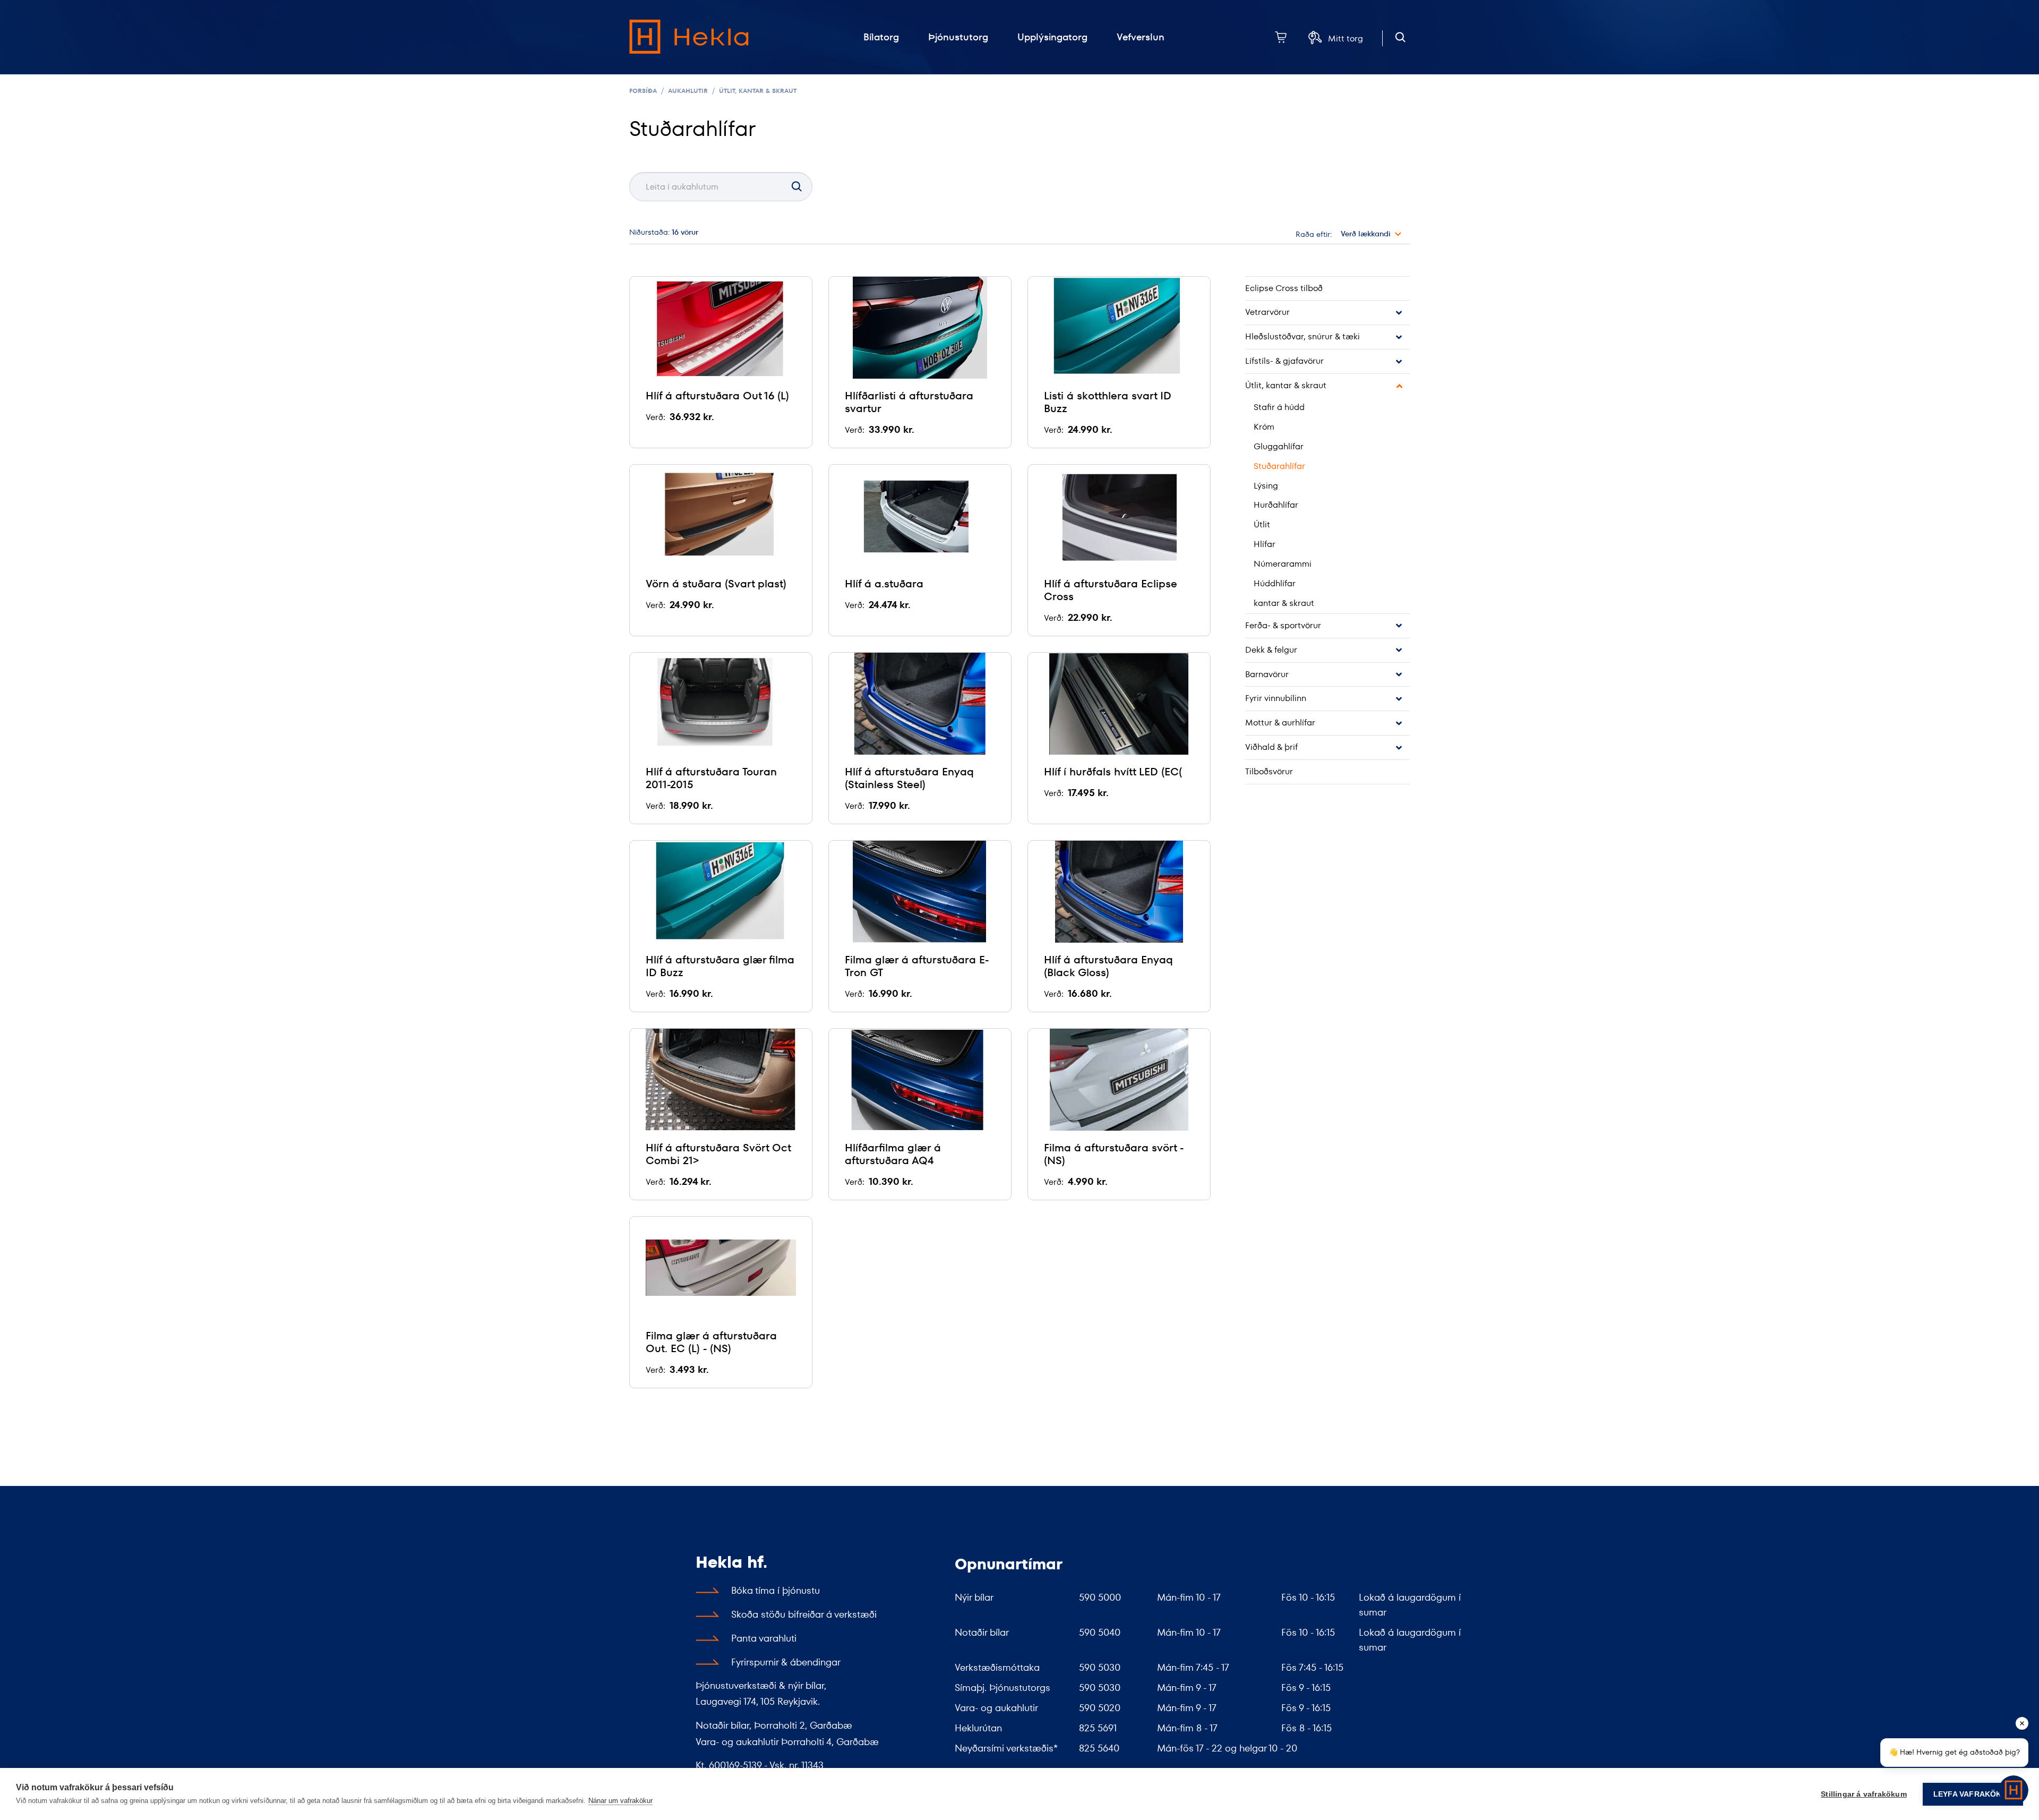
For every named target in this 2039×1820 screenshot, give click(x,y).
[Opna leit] (1400, 37)
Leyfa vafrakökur (1973, 1794)
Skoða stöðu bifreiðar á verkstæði (804, 1614)
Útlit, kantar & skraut (758, 91)
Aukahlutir (688, 91)
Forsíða (643, 91)
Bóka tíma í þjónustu (776, 1590)
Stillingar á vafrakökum (1864, 1794)
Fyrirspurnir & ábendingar (786, 1662)
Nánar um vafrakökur (620, 1801)
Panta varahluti (764, 1638)
